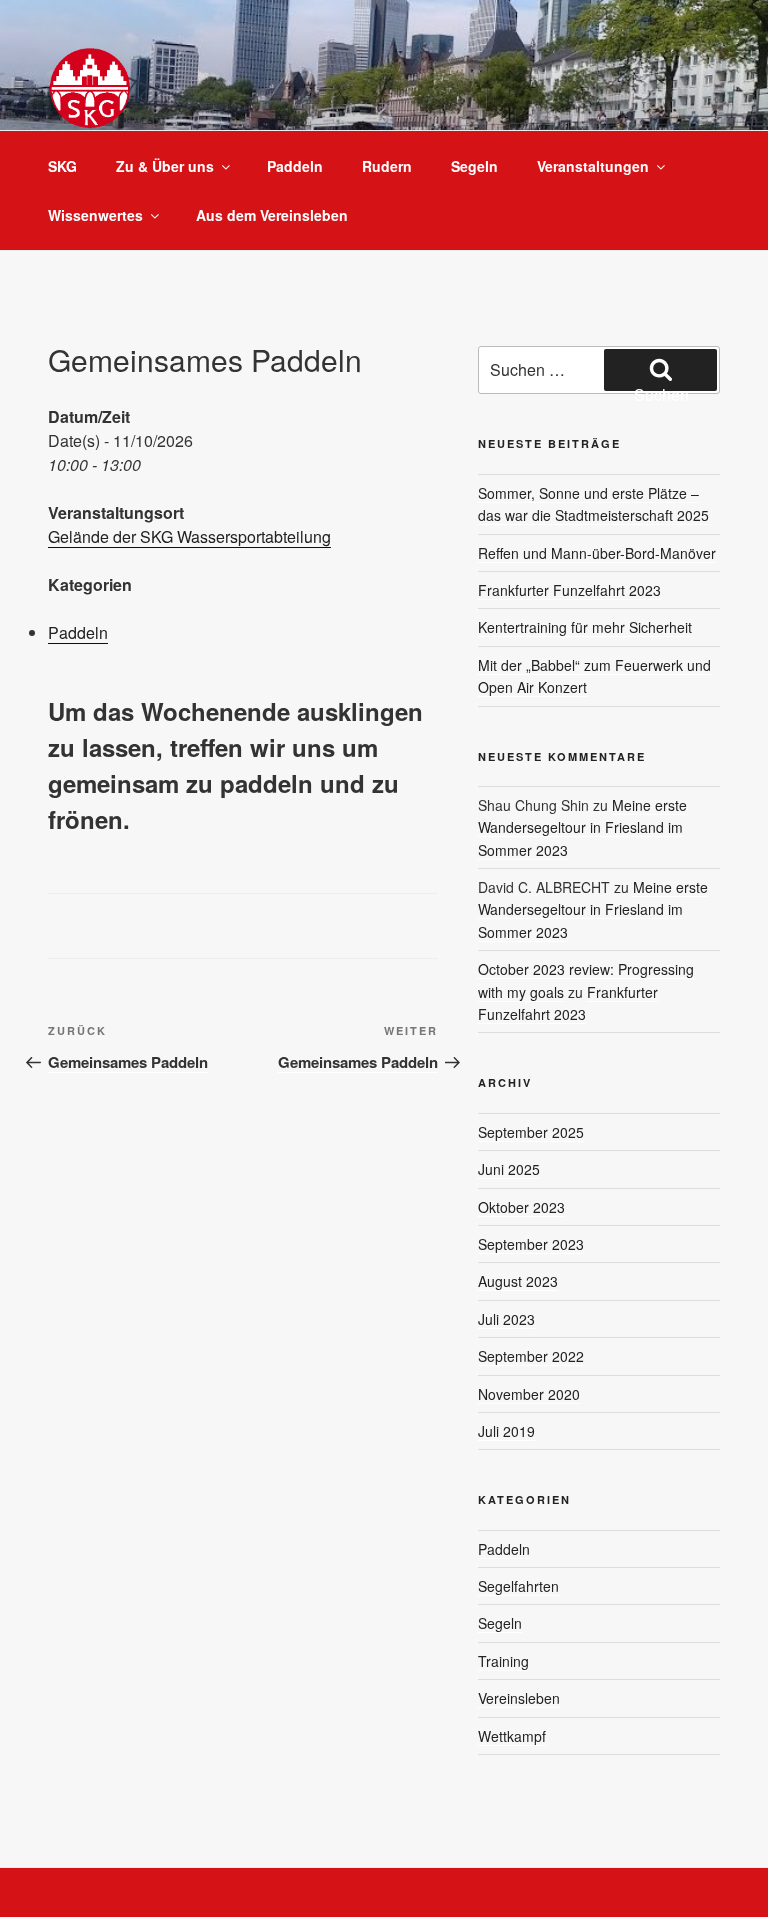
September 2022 (531, 1356)
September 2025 (531, 1132)
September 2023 (531, 1244)
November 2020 (529, 1394)
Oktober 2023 (521, 1207)
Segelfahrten (518, 1586)
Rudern (387, 166)
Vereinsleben (519, 1698)
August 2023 (518, 1281)
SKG (62, 166)
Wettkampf (512, 1736)
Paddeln (295, 166)
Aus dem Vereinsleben (272, 215)
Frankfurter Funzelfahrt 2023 (569, 590)
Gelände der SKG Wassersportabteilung (189, 536)
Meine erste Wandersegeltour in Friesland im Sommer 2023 (582, 827)
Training (503, 1661)
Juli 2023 (506, 1319)
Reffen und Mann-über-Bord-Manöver (597, 553)
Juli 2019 (506, 1431)
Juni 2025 (509, 1169)
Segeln (474, 166)
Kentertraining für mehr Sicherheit (585, 627)
